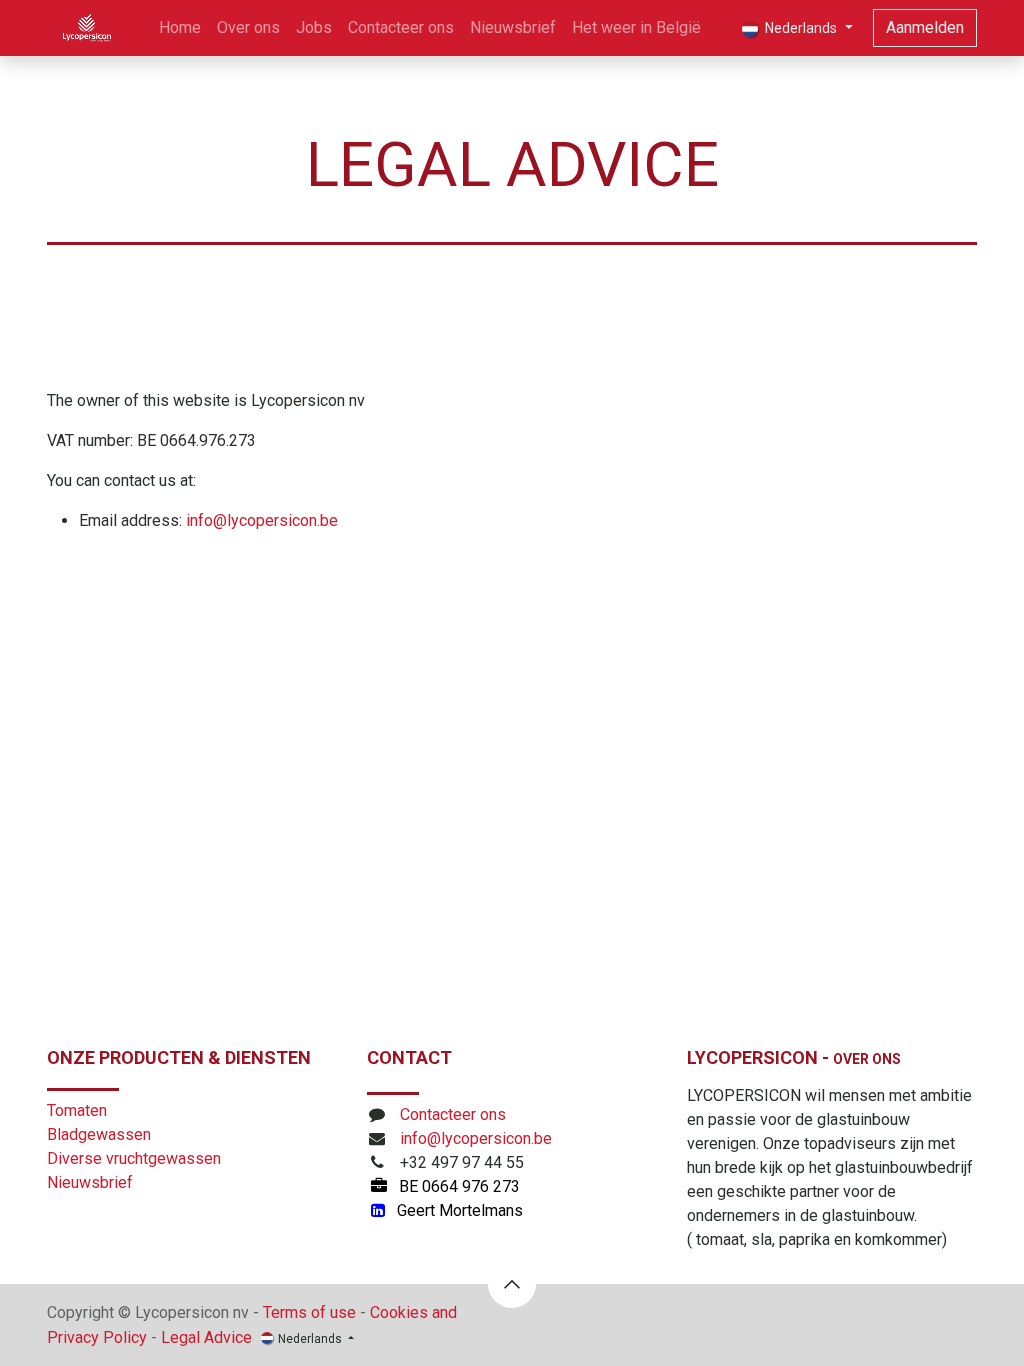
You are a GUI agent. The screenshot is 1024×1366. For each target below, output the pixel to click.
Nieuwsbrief (90, 1182)
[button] (512, 1284)
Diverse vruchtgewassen (134, 1158)
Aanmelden (925, 27)
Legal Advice (206, 1337)
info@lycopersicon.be (262, 520)
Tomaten (77, 1110)
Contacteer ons (453, 1114)
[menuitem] (180, 28)
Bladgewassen (99, 1134)
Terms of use (309, 1312)
